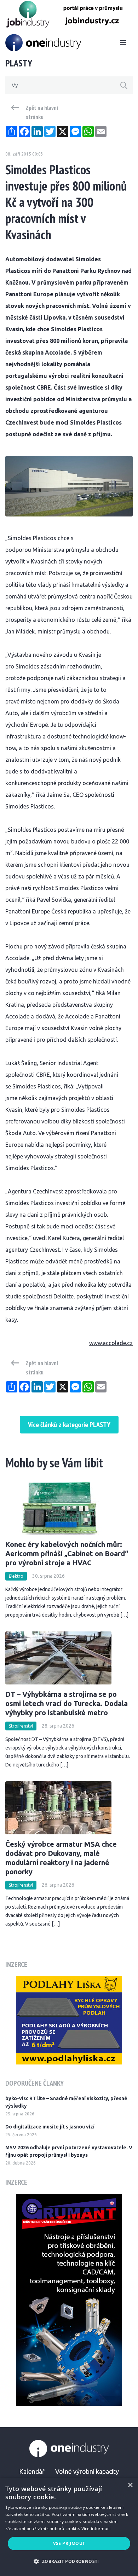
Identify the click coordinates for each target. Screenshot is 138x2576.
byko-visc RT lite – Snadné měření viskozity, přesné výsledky (66, 2102)
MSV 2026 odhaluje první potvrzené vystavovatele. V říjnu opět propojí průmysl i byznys (69, 2151)
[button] (69, 2561)
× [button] (130, 2485)
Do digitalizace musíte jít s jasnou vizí (50, 2127)
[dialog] (69, 2527)
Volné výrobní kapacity (87, 2471)
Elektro (16, 1576)
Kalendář (32, 2471)
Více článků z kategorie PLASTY (69, 1425)
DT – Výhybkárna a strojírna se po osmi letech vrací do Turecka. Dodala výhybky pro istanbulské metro (67, 1703)
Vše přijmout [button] (69, 2543)
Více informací (96, 2528)
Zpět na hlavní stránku (42, 112)
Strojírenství (21, 1726)
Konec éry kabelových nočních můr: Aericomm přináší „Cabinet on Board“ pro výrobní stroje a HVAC (67, 1553)
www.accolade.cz (111, 1343)
